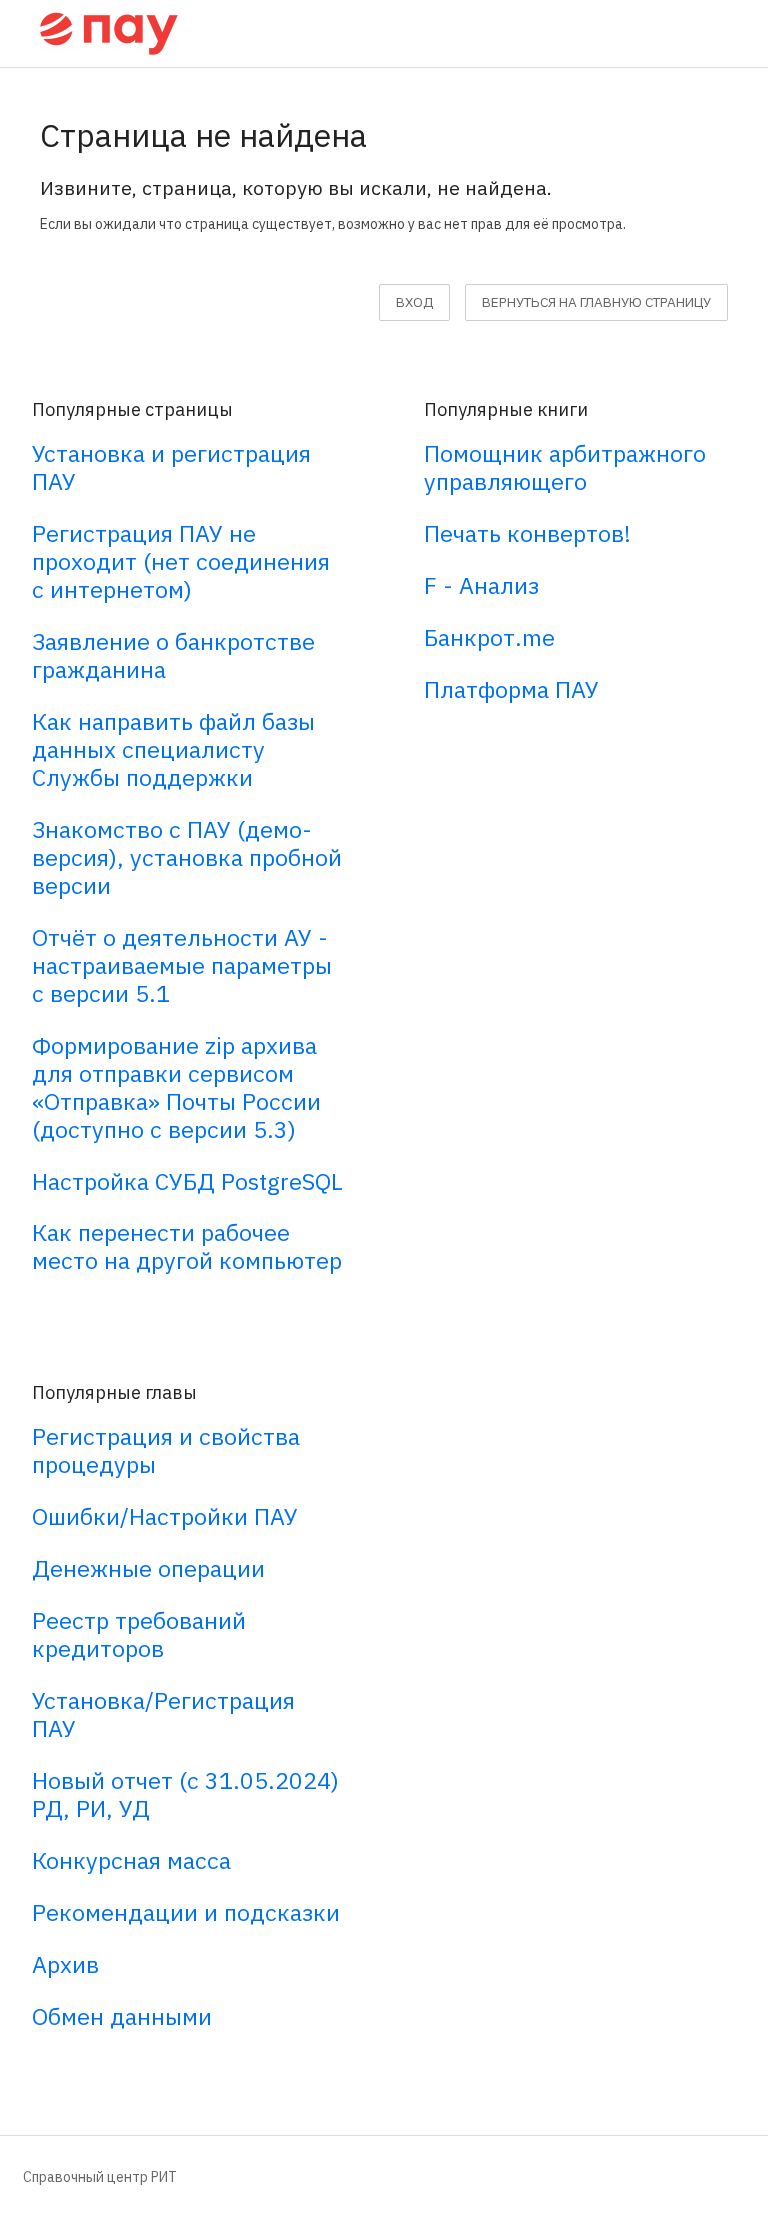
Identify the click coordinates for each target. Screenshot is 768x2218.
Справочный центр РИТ (100, 2177)
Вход (414, 302)
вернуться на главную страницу (596, 302)
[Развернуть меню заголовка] (730, 31)
